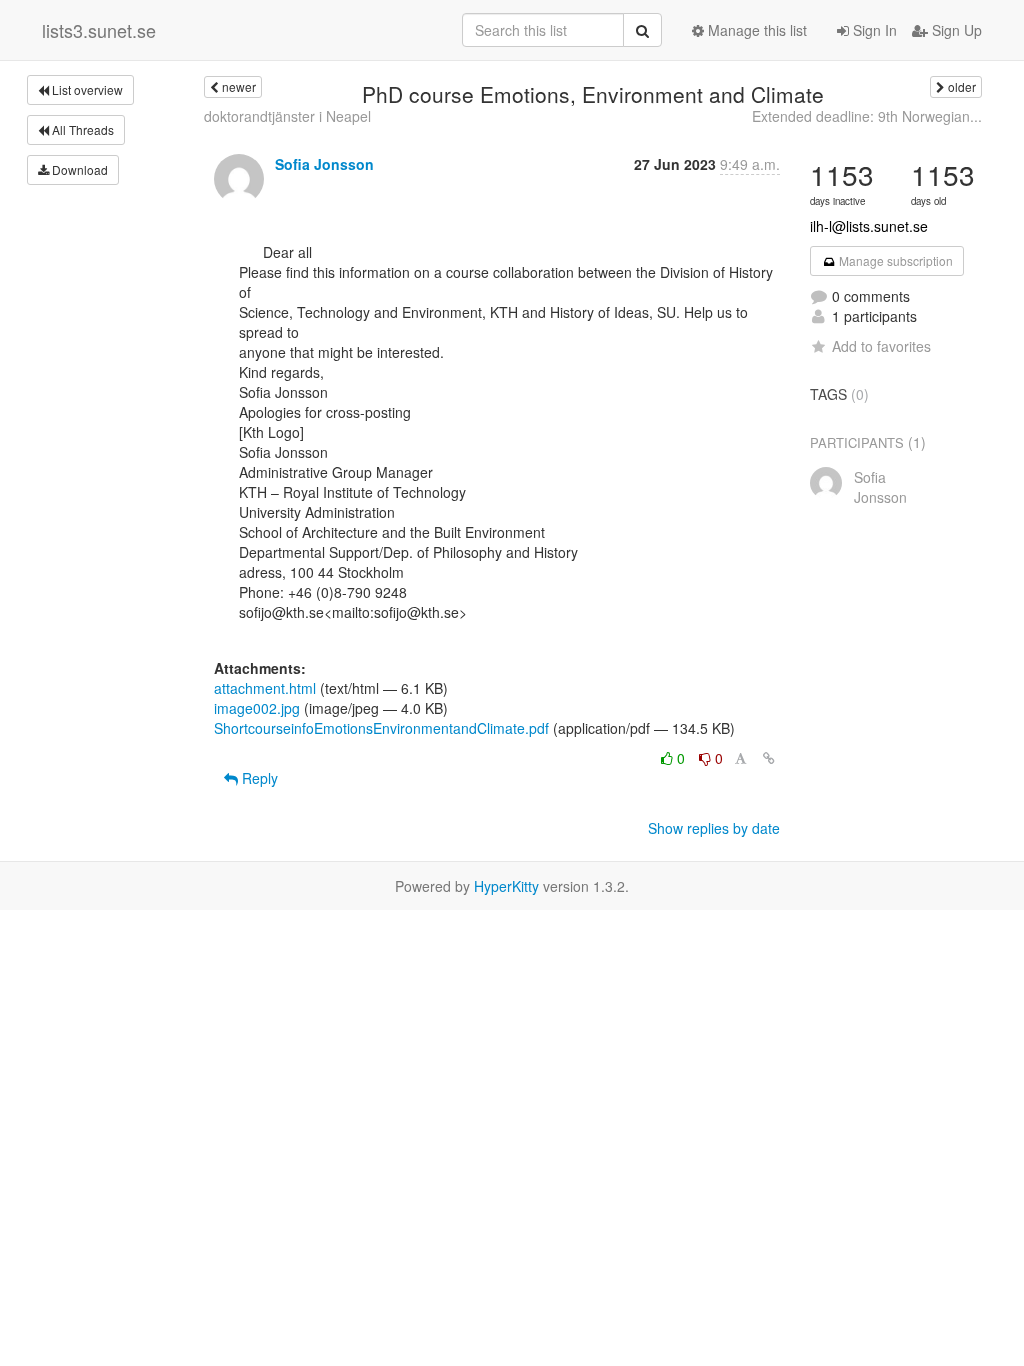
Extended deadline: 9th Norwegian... (867, 116)
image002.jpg (257, 708)
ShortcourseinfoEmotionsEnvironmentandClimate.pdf (381, 728)
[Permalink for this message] (769, 758)
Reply (258, 778)
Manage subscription (894, 260)
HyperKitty (506, 886)
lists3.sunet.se (99, 30)
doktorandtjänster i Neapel (287, 116)
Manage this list (755, 30)
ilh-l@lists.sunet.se (869, 226)
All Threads (81, 129)
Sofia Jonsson (324, 164)
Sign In (873, 30)
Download (78, 169)
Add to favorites (881, 346)
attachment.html (265, 688)
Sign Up (955, 30)
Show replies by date (714, 828)
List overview (86, 89)
